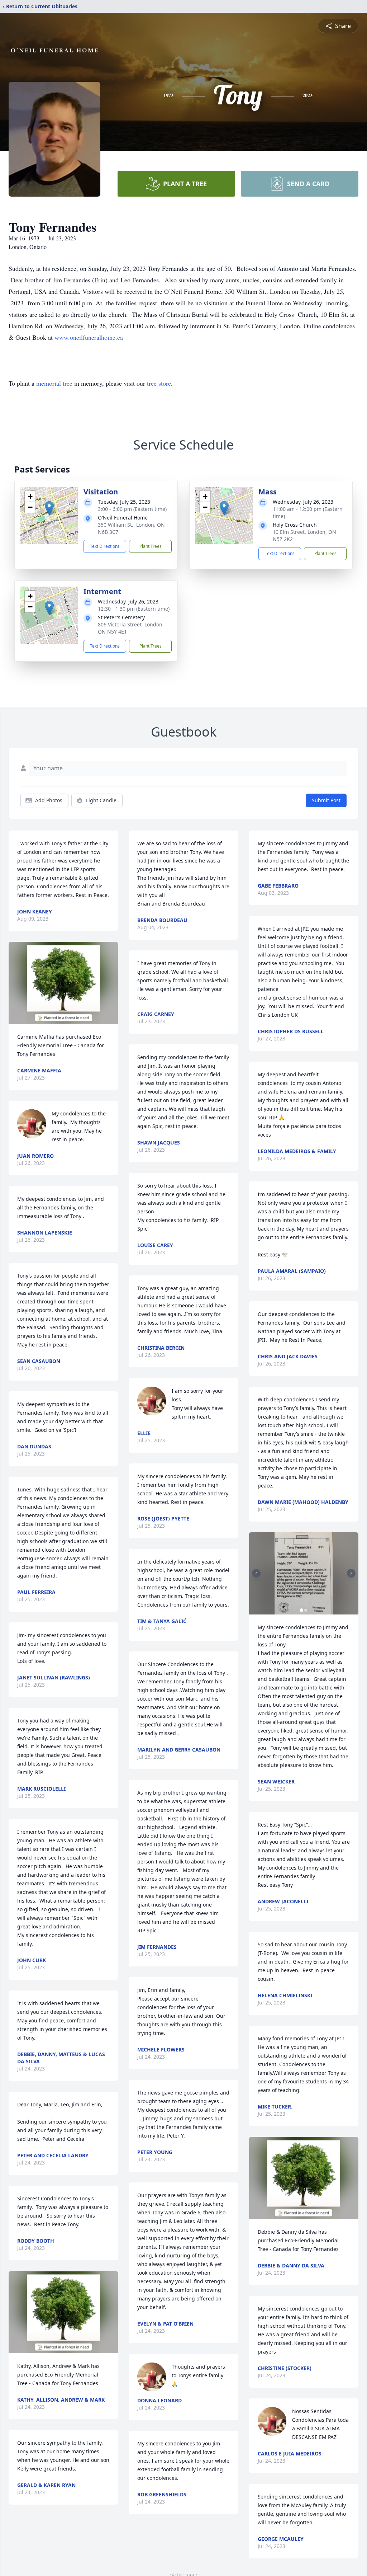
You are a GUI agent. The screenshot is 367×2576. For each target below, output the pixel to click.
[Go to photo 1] (301, 1610)
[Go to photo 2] (306, 1610)
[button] (49, 508)
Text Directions (105, 546)
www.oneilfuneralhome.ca (89, 337)
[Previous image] (256, 1573)
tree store (159, 383)
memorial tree (54, 383)
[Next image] (351, 1573)
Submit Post (326, 800)
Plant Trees (151, 546)
